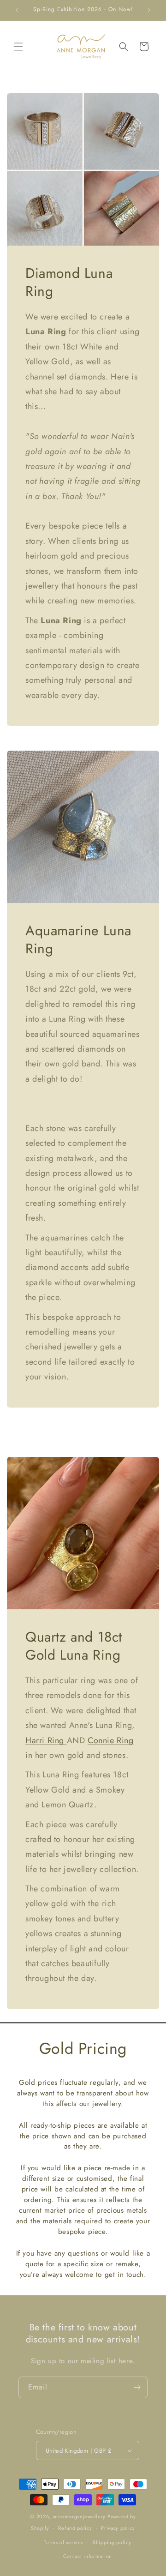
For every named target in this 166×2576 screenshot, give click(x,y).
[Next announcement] (149, 10)
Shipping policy (112, 2542)
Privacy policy (118, 2528)
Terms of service (64, 2542)
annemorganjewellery (79, 2516)
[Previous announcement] (17, 10)
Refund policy (75, 2528)
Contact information (88, 2556)
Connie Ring (111, 1740)
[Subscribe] (137, 2387)
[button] (18, 47)
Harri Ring (46, 1740)
